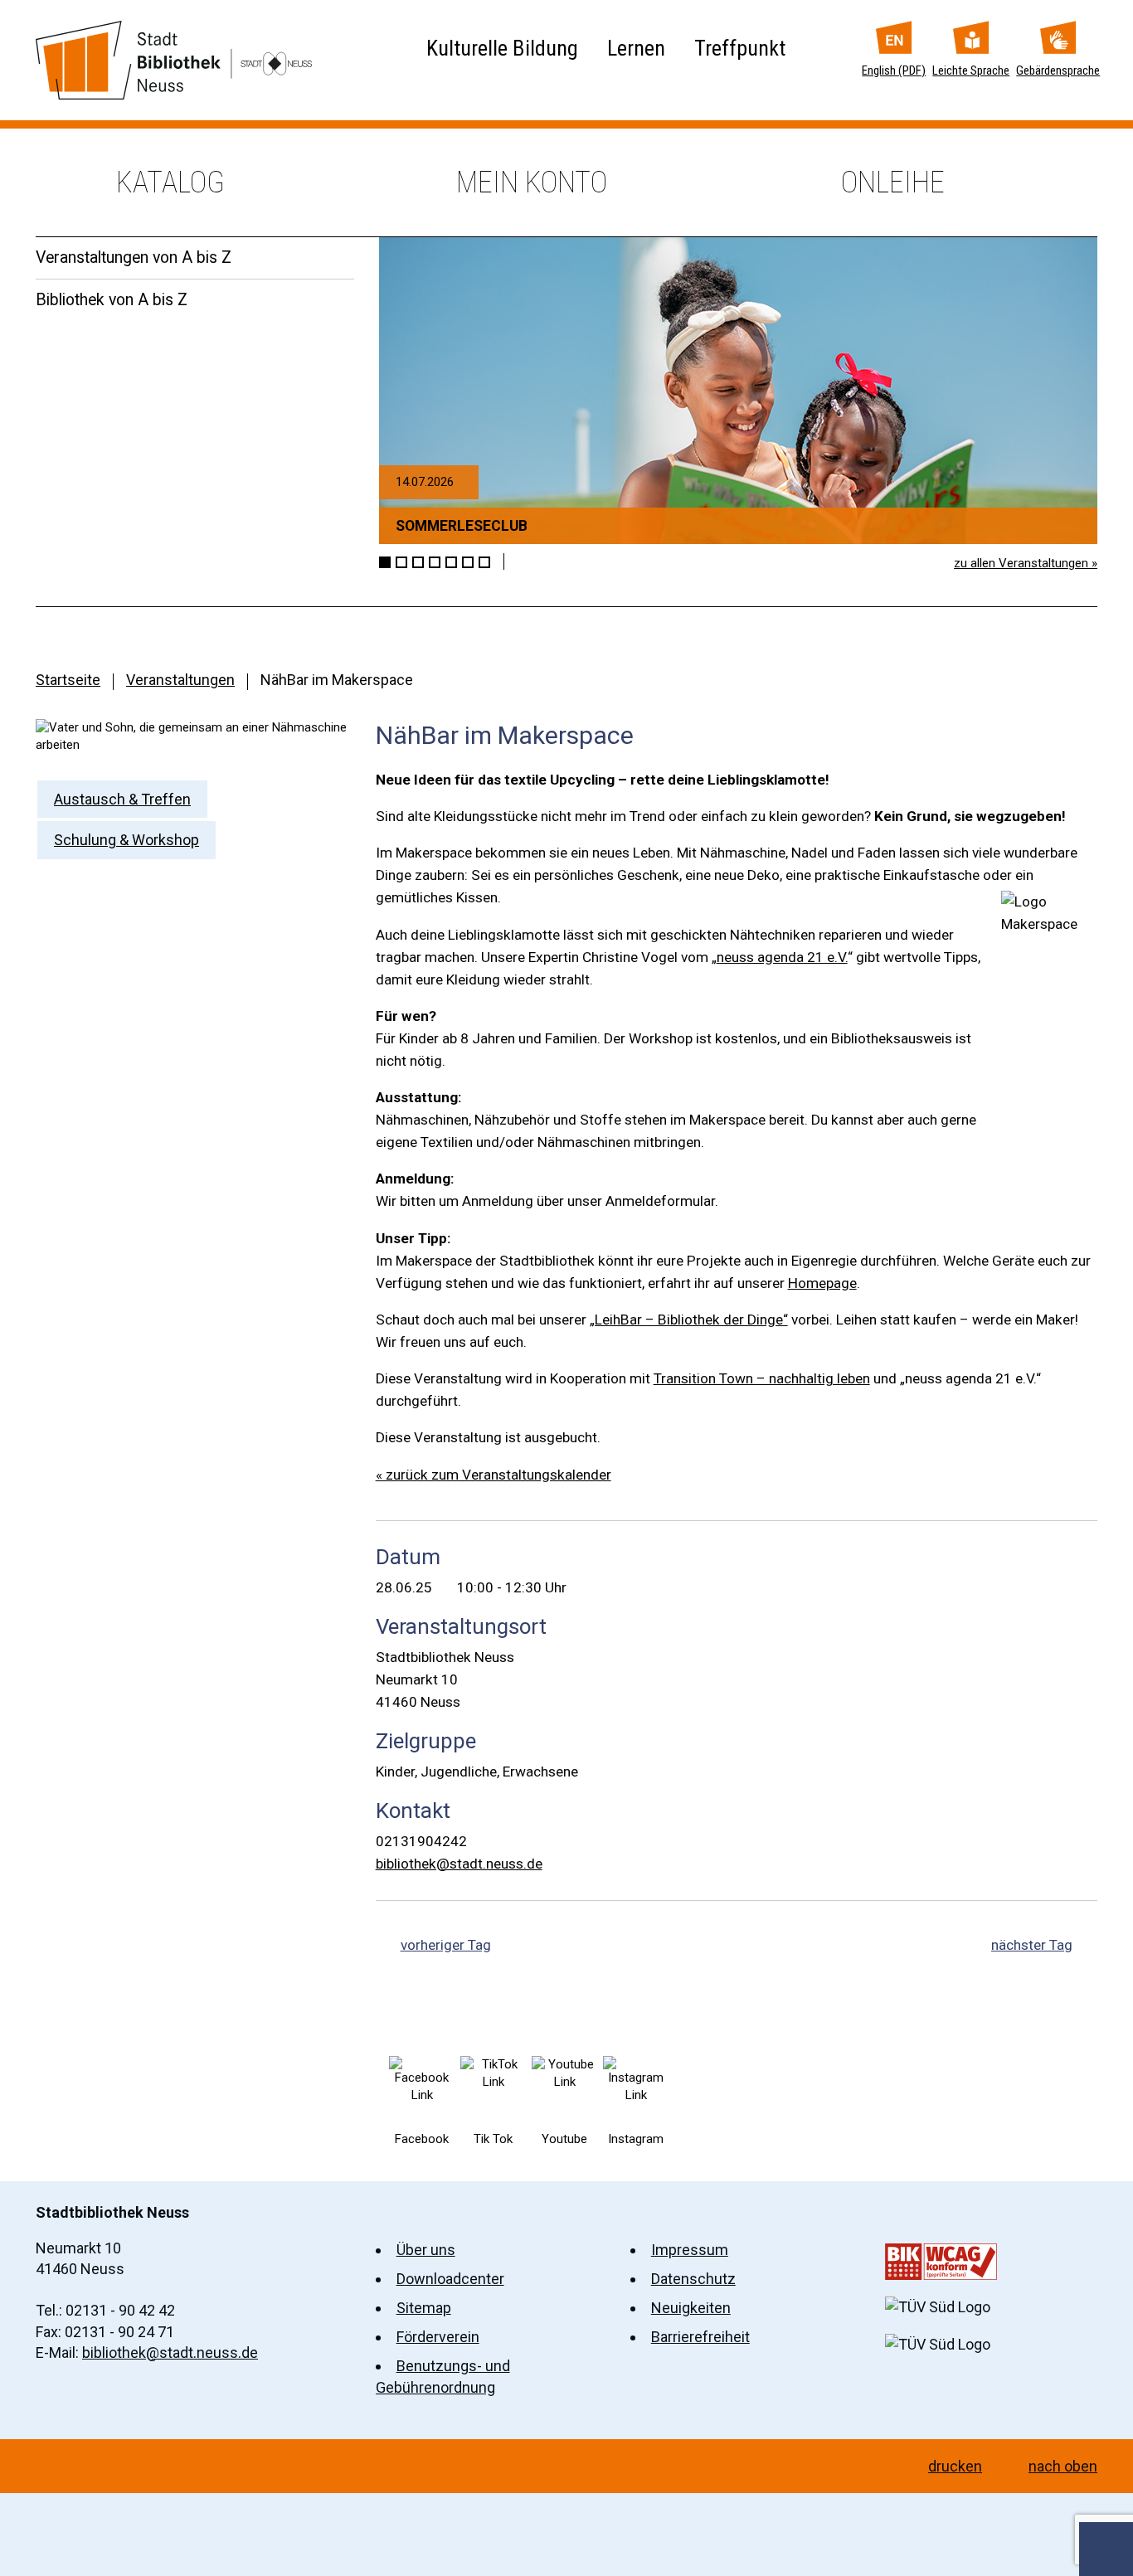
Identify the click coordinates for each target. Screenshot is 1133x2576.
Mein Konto (532, 182)
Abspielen (519, 562)
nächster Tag (1032, 1945)
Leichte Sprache (971, 70)
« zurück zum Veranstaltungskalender (494, 1475)
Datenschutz (693, 2279)
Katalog (170, 182)
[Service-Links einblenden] (1106, 2549)
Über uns (426, 2250)
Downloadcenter (450, 2279)
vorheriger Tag (446, 1945)
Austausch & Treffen (122, 799)
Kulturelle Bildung (502, 48)
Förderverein (438, 2337)
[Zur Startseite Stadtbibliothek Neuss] (174, 60)
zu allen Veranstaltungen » (1026, 563)
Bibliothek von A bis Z (112, 300)
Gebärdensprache (1058, 70)
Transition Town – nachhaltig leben (762, 1378)
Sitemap (424, 2308)
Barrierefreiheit (700, 2337)
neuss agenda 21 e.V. (782, 957)
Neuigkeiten (691, 2308)
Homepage (822, 1283)
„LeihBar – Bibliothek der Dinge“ (689, 1320)
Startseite (68, 680)
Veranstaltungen (180, 680)
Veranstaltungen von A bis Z (134, 258)
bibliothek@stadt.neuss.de (459, 1864)
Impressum (690, 2250)
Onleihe (893, 182)
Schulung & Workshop (126, 840)
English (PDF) (894, 70)
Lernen (636, 48)
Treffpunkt (740, 48)
